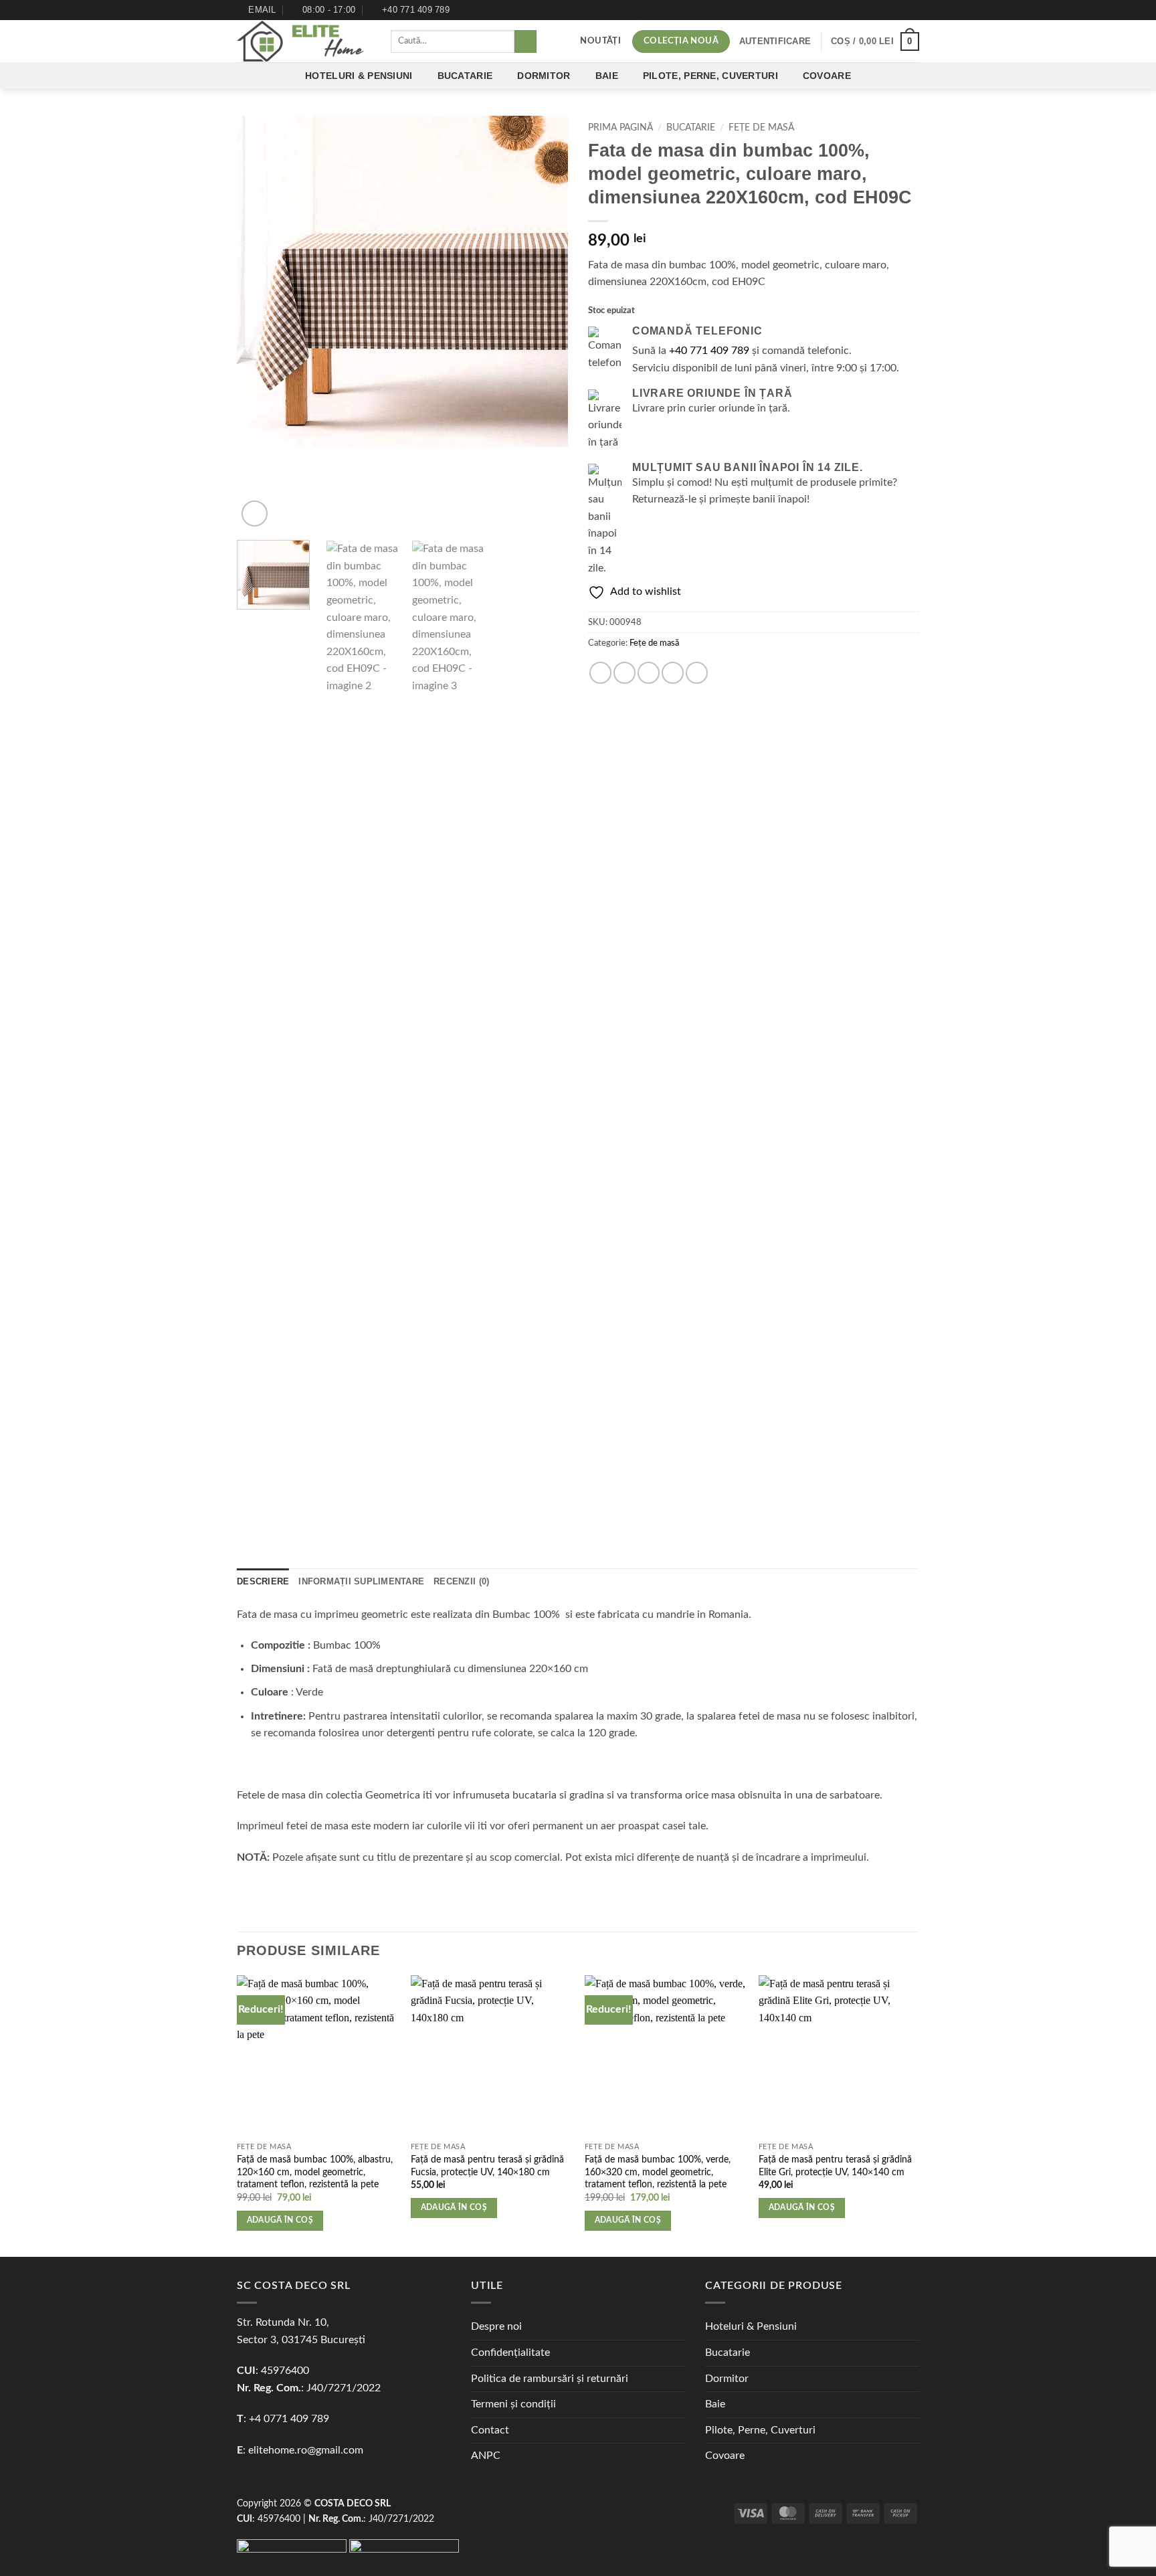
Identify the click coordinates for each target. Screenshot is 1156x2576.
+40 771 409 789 (709, 351)
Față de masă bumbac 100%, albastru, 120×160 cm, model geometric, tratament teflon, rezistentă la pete (315, 2172)
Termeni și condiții (513, 2404)
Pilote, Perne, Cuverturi (710, 76)
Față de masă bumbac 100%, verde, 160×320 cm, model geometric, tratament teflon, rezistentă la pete (658, 2172)
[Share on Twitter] (624, 673)
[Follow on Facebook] (900, 10)
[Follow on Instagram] (912, 10)
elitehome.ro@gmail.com (306, 2450)
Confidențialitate (510, 2353)
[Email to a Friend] (649, 673)
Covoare (827, 76)
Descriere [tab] (263, 1581)
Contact (490, 2430)
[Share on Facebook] (600, 673)
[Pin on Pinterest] (673, 673)
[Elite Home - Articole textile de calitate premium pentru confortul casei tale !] (304, 41)
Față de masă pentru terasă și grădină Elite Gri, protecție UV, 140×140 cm (835, 2166)
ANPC (486, 2456)
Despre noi (496, 2326)
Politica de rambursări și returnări (550, 2379)
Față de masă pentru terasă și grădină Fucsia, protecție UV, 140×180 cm (487, 2166)
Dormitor (544, 76)
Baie (607, 76)
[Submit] (525, 41)
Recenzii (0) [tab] (461, 1581)
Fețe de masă (761, 128)
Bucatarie (465, 76)
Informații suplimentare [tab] (361, 1581)
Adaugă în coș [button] (280, 2220)
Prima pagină (620, 128)
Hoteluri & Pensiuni (359, 76)
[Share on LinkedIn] (697, 673)
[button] (775, 41)
